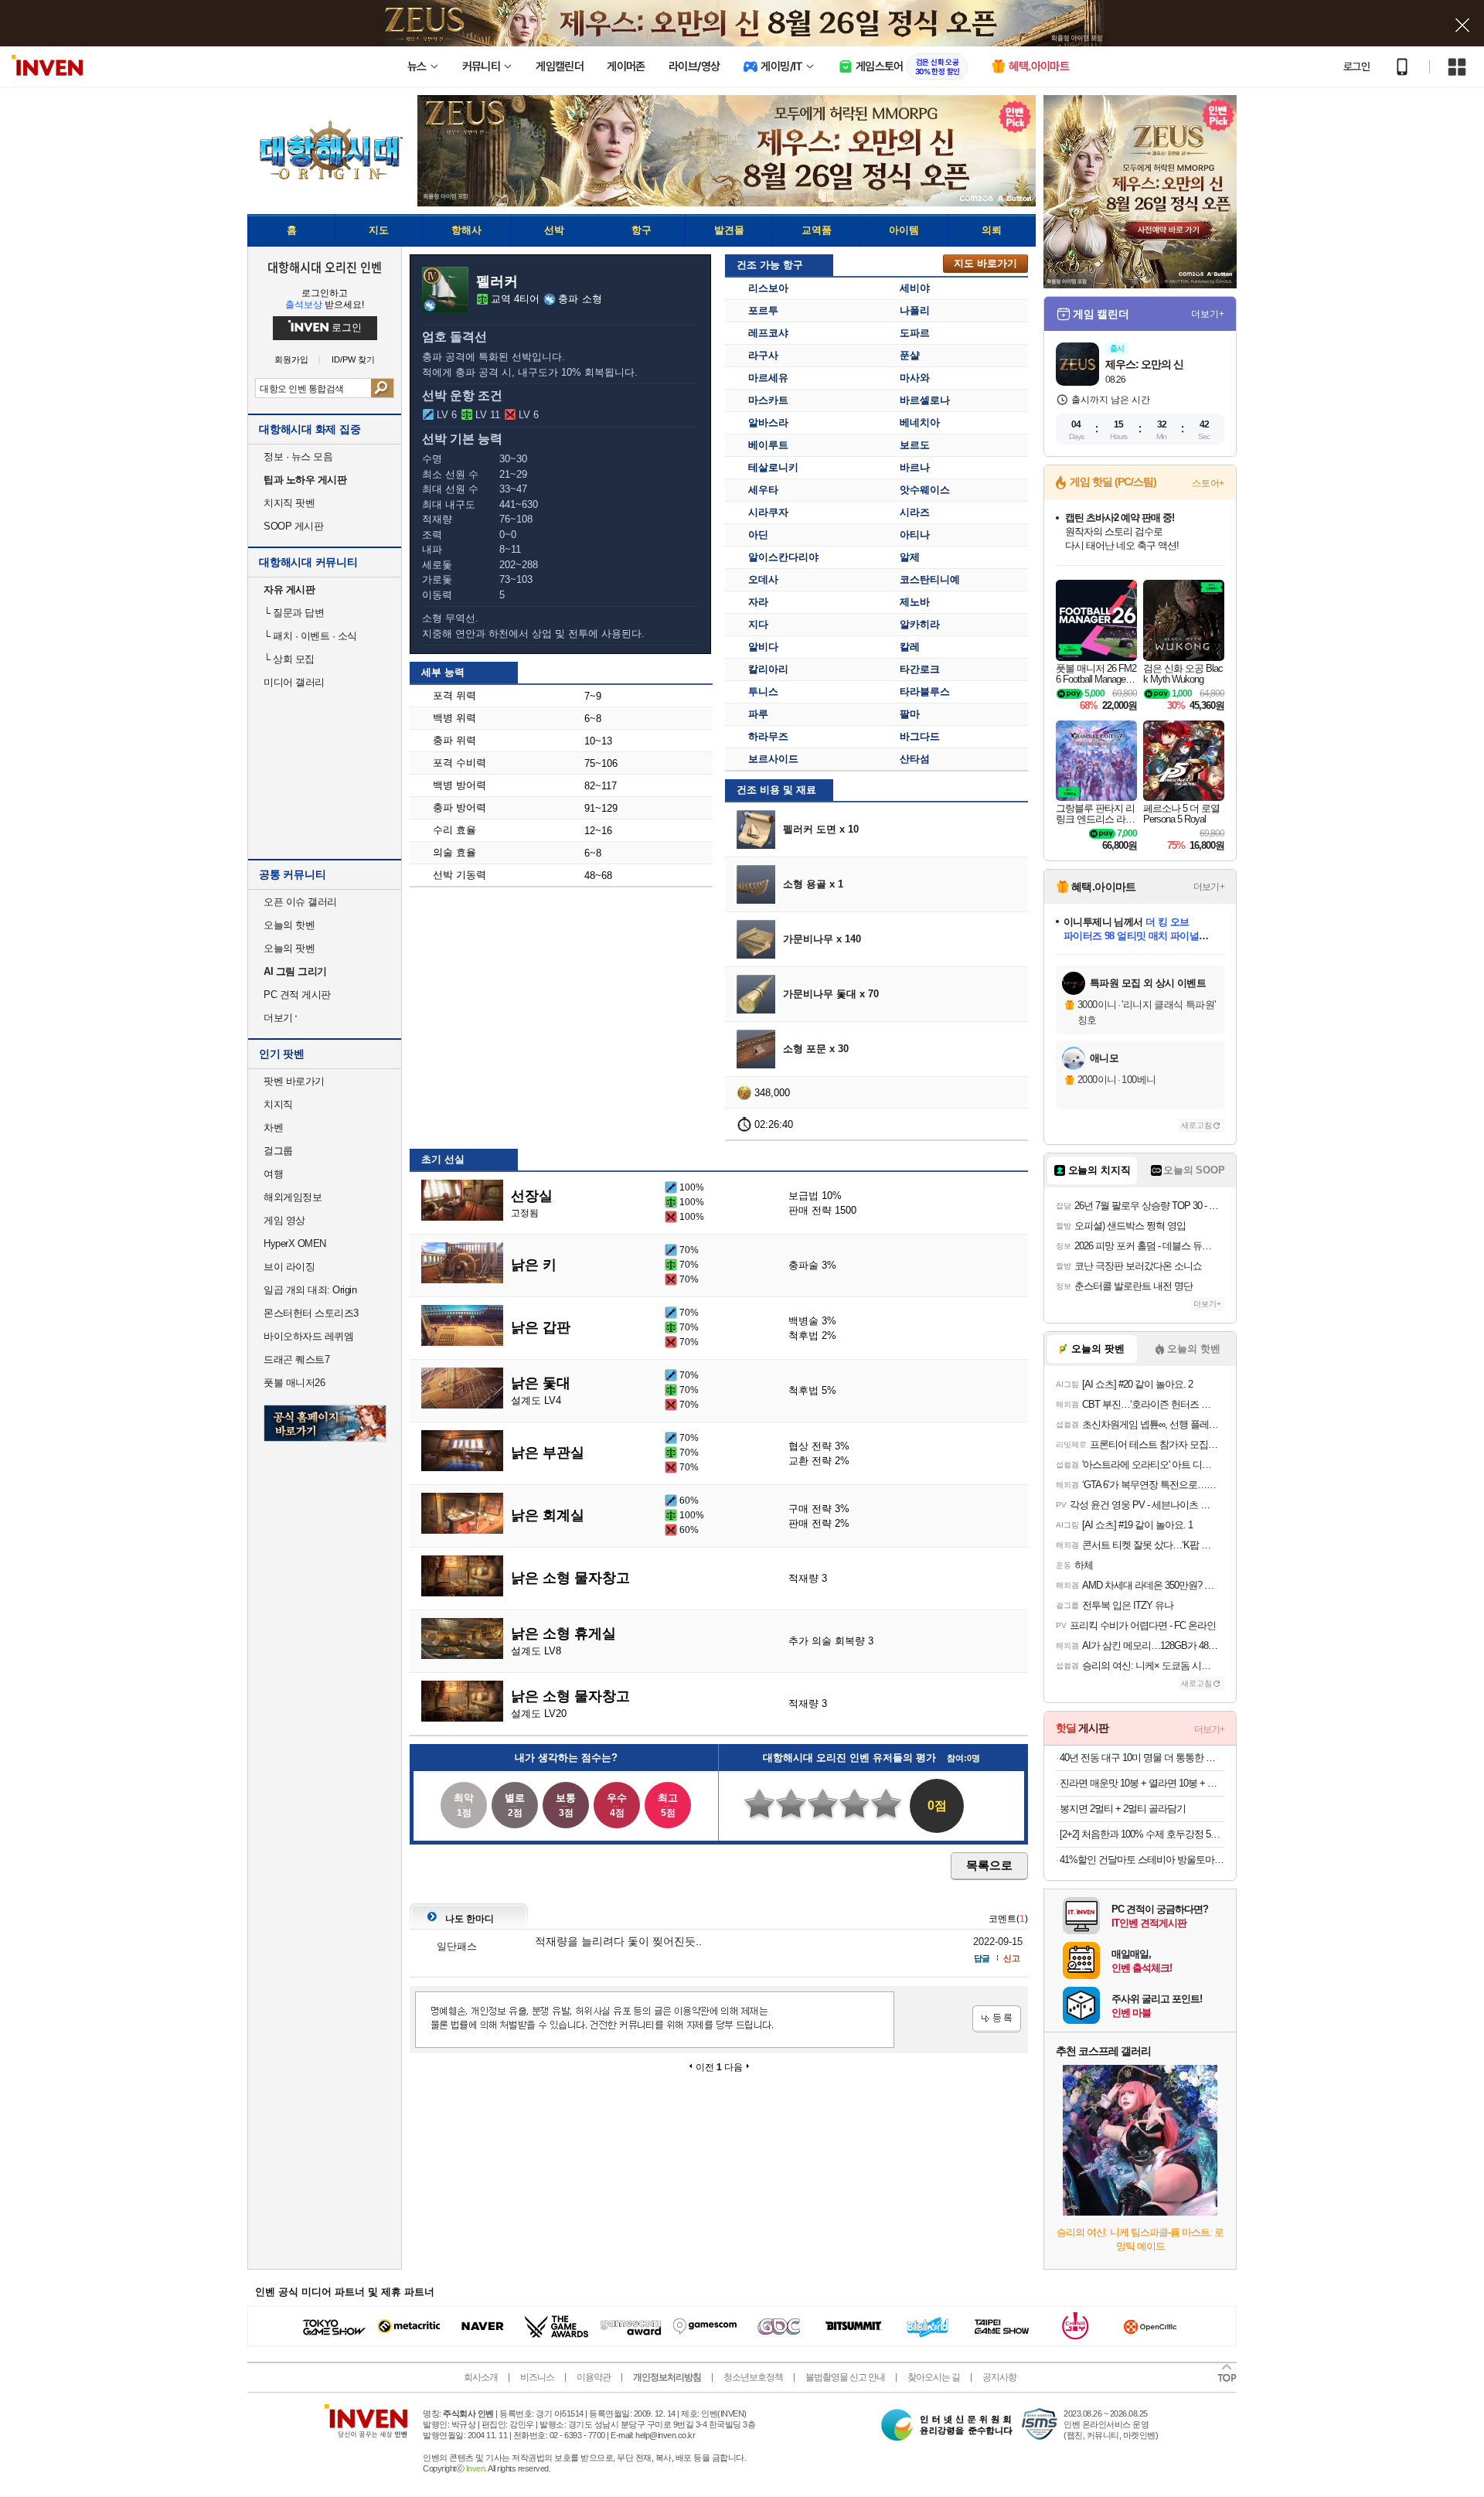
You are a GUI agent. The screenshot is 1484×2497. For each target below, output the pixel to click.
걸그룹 (278, 1151)
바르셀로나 (925, 400)
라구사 (763, 355)
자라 (758, 602)
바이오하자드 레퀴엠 (308, 1336)
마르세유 (768, 378)
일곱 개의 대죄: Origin (310, 1290)
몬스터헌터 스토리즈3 (311, 1313)
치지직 (278, 1104)
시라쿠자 (768, 512)
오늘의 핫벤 (289, 925)
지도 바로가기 (985, 263)
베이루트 (768, 445)
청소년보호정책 (753, 2377)
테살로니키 (773, 467)
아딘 (758, 535)
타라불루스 (925, 692)
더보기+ (1208, 314)
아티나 (915, 535)
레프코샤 (768, 333)
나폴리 (915, 310)
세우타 (763, 490)
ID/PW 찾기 (353, 360)
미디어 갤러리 (294, 682)
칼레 (910, 647)
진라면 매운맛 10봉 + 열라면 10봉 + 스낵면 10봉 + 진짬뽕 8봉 (1142, 1783)
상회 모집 (289, 659)
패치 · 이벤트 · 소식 (310, 636)
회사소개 (481, 2377)
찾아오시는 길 (934, 2377)
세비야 (915, 288)
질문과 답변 (294, 613)
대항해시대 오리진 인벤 (324, 267)
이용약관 (594, 2377)
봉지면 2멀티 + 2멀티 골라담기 (1123, 1809)
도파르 (915, 333)
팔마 (910, 714)
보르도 (915, 445)
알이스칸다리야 (783, 557)
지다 (758, 624)
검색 (382, 388)
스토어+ (1208, 483)
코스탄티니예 (930, 579)
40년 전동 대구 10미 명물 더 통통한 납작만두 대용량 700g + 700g (1142, 1758)
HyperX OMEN (295, 1243)
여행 (273, 1174)
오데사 (763, 579)
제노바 (915, 602)
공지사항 (999, 2377)
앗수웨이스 (925, 490)
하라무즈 (768, 736)
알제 (910, 557)
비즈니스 (537, 2377)
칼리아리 (768, 669)
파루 (758, 714)
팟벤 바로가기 (294, 1081)
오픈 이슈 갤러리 (300, 902)
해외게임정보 (293, 1197)
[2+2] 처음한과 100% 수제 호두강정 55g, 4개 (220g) (1142, 1834)
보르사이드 (773, 759)
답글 (982, 1958)
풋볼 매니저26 (294, 1383)
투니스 (763, 692)
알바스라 (768, 422)
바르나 (915, 467)
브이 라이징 (289, 1267)
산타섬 (915, 759)
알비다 (763, 647)
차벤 (273, 1128)
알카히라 (920, 624)
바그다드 (920, 736)
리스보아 (768, 288)
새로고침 (1196, 1125)
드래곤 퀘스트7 (296, 1359)
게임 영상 (284, 1220)
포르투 (763, 310)
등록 (997, 2019)
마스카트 (768, 400)
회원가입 (291, 360)
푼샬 (910, 355)
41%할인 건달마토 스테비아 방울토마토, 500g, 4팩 (1142, 1860)
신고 (1012, 1958)
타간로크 (920, 669)
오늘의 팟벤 (289, 948)
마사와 (915, 378)
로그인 (1356, 66)
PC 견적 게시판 (297, 995)
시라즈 (915, 512)
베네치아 (920, 422)
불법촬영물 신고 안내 (845, 2377)
